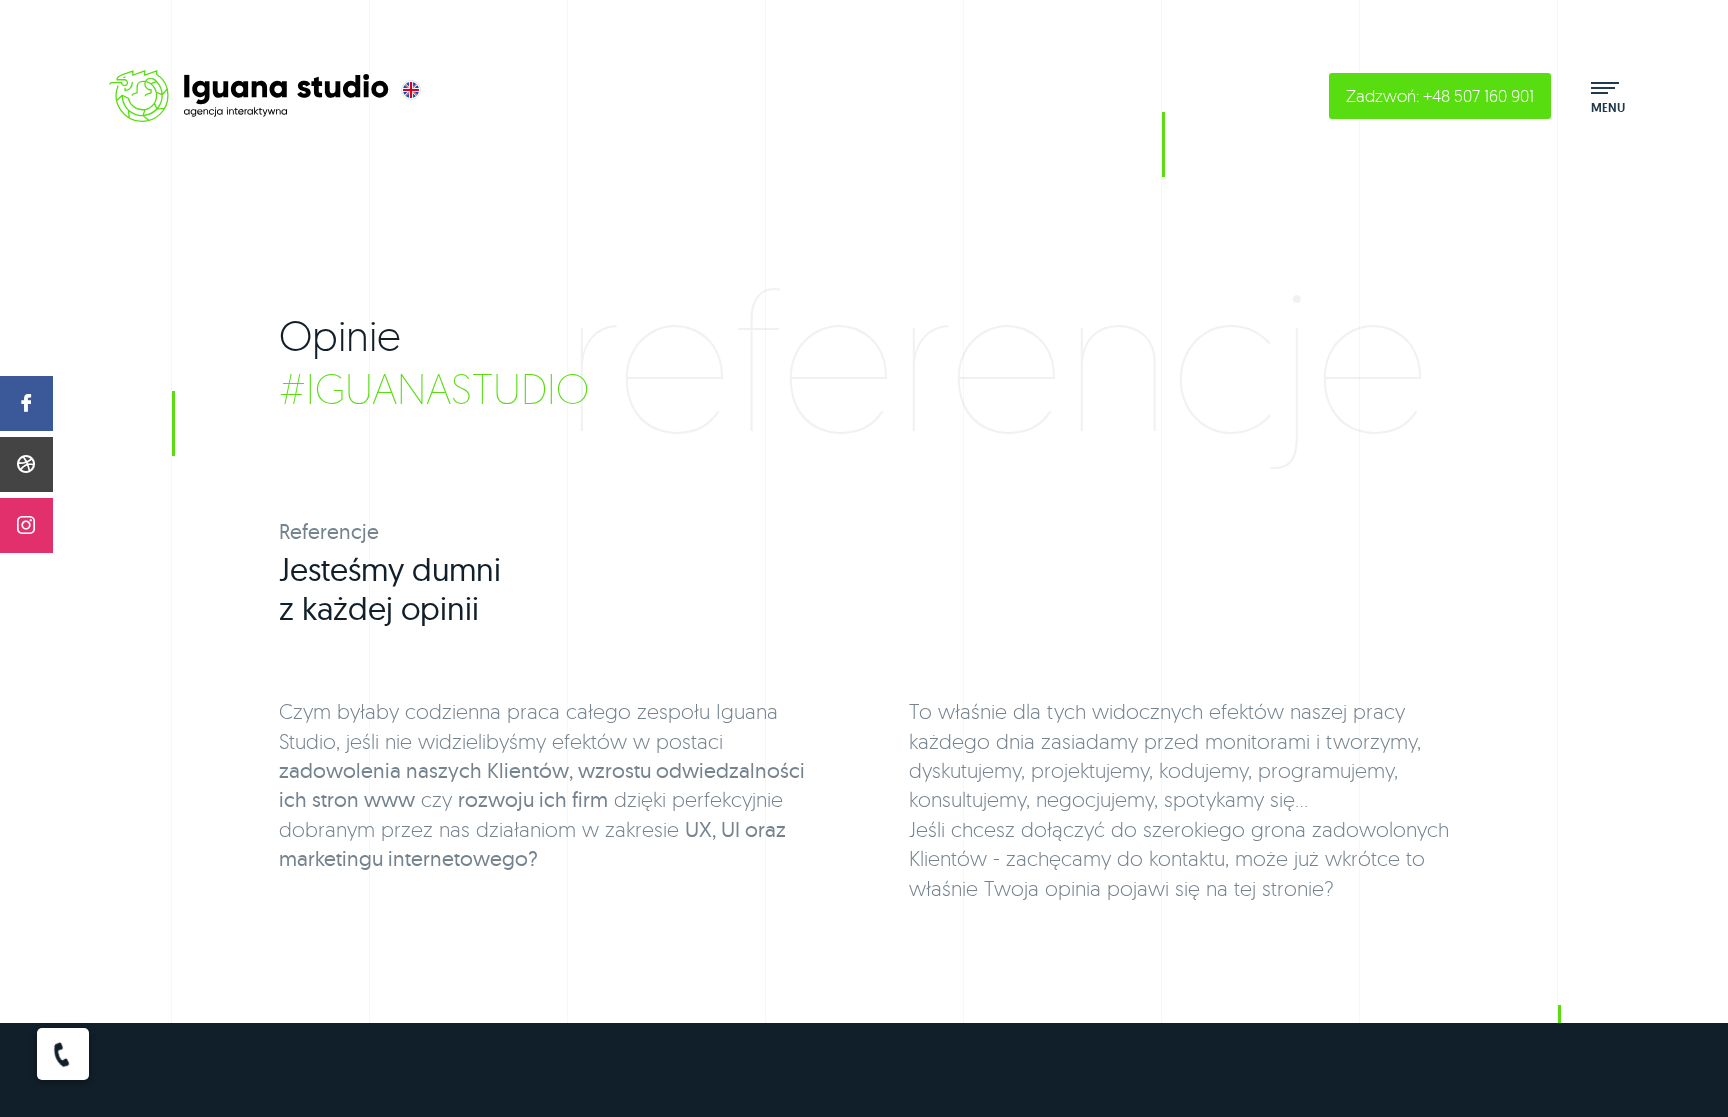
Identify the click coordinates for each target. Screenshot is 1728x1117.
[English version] (411, 90)
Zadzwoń (1440, 95)
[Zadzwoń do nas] (63, 1054)
